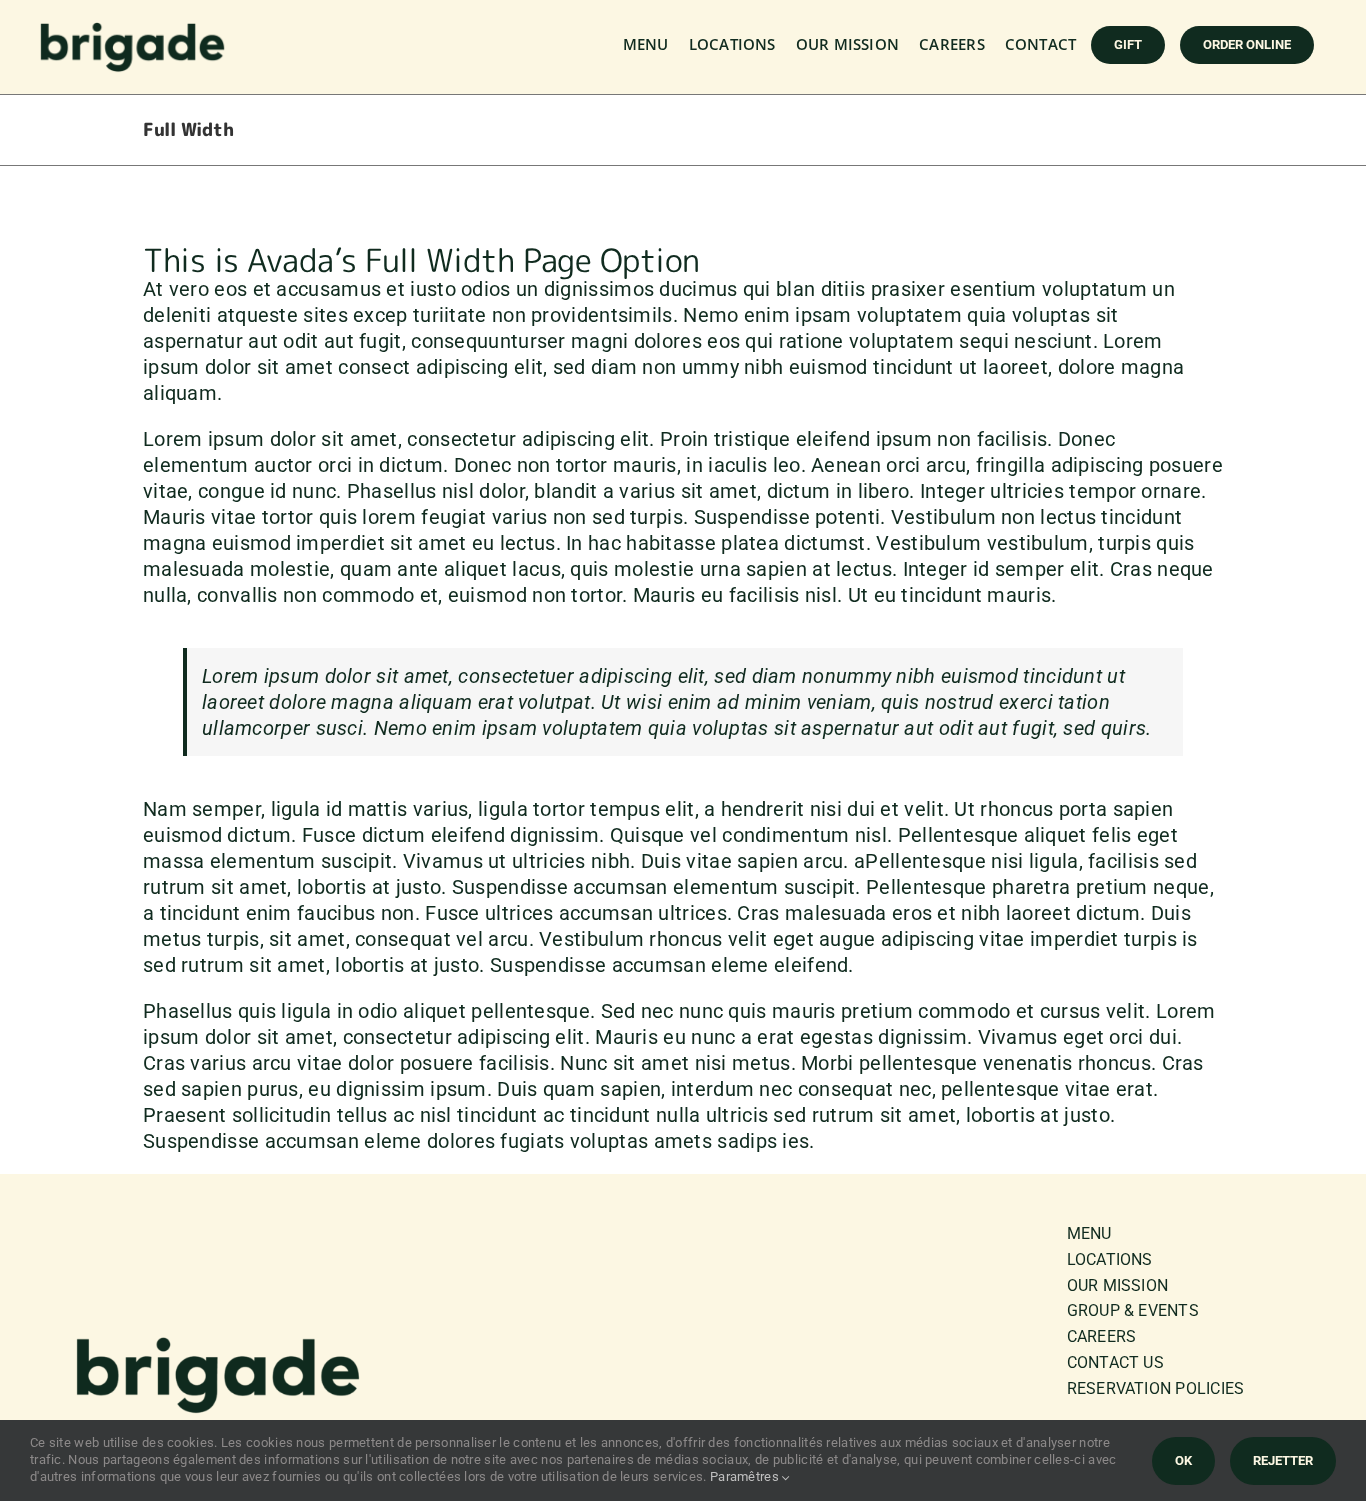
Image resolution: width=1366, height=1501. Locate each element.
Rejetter (1283, 1460)
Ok (1183, 1460)
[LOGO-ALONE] (132, 31)
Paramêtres (746, 1476)
